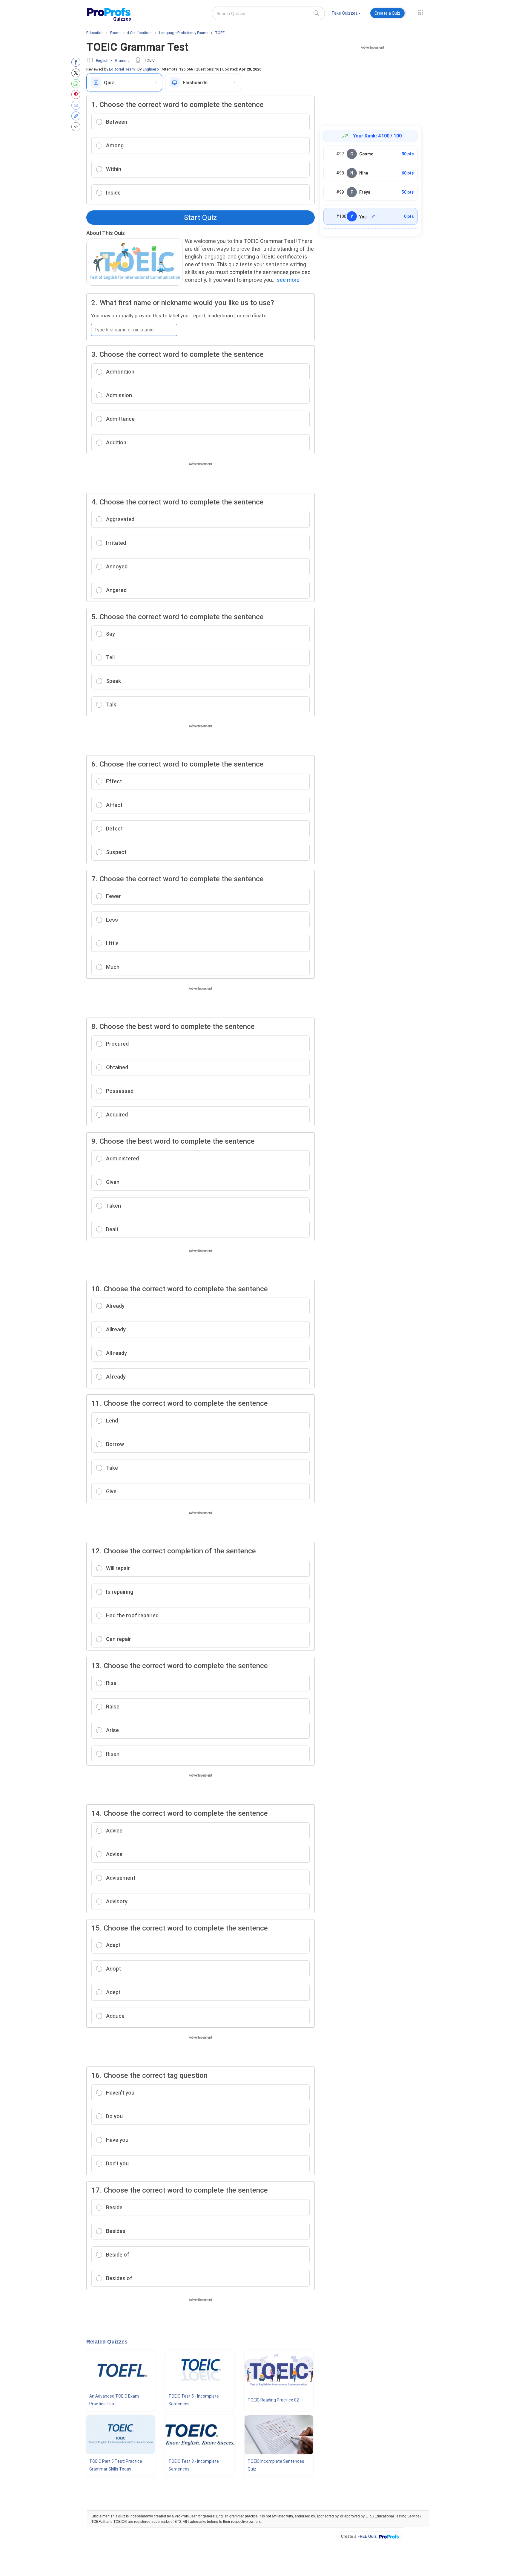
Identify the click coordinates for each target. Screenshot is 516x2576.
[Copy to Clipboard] (77, 116)
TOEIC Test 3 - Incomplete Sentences (194, 2465)
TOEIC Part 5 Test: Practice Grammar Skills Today (116, 2465)
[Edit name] (373, 216)
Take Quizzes (345, 13)
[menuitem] (346, 14)
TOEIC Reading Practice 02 (273, 2400)
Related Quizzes (107, 2342)
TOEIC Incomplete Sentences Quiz (276, 2465)
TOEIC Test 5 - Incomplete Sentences (194, 2400)
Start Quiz (200, 218)
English (102, 61)
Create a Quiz (387, 13)
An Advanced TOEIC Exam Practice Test (114, 2400)
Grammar (123, 61)
